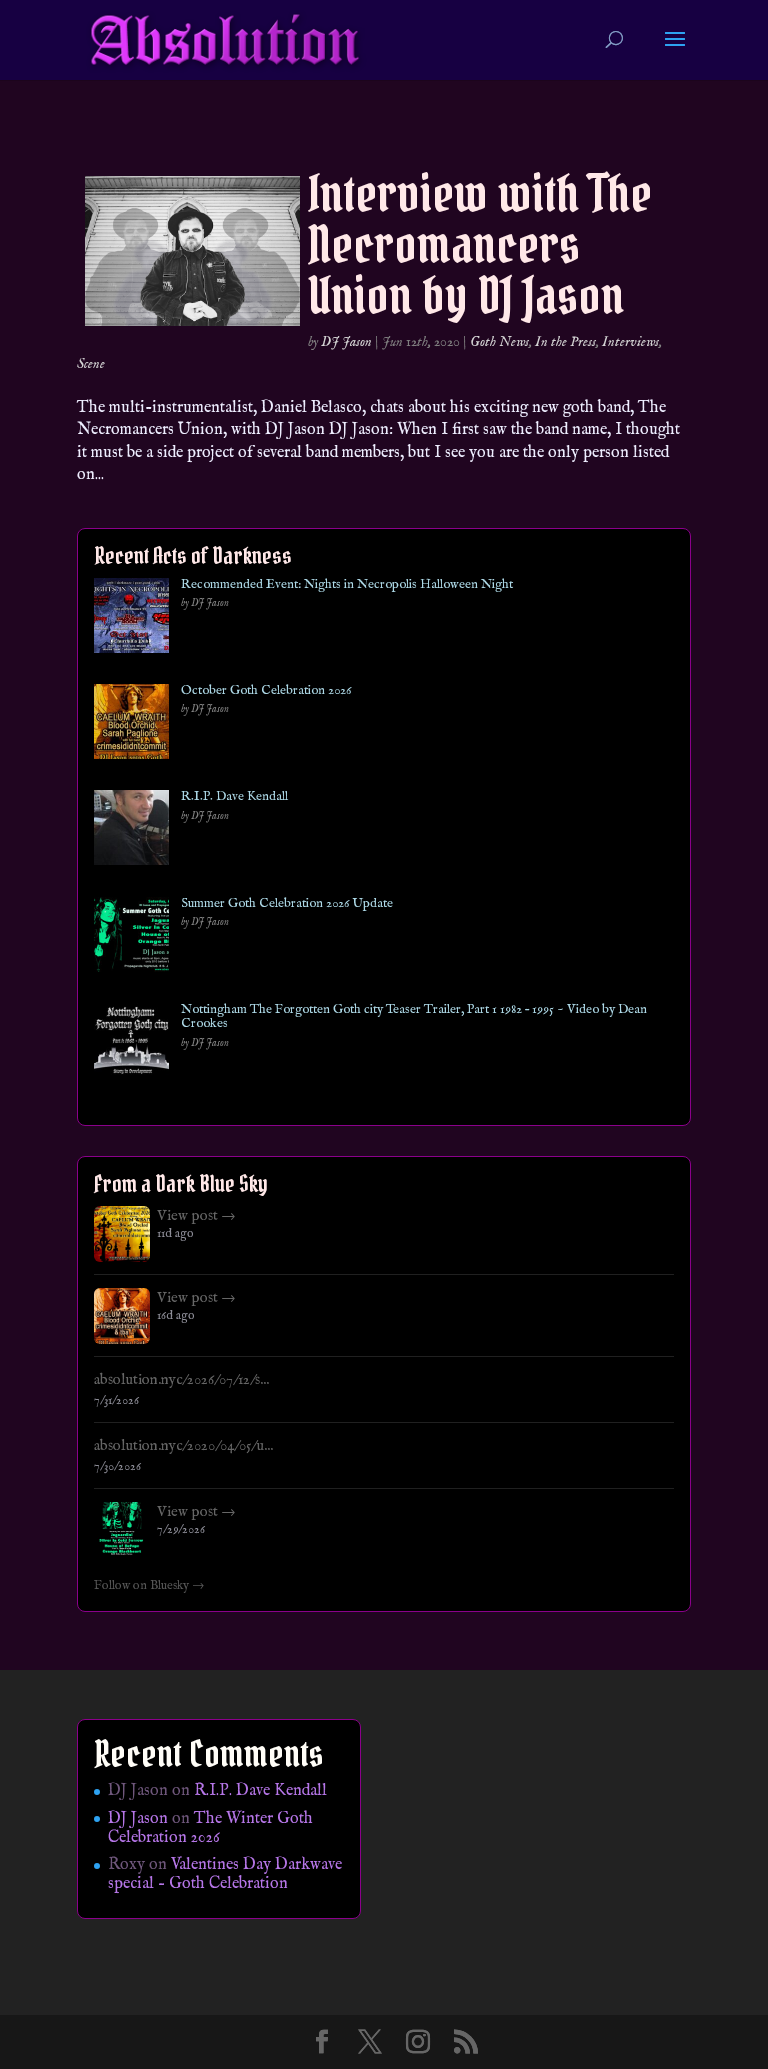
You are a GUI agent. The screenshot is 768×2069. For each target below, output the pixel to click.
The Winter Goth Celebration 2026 (210, 1828)
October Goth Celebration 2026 (266, 691)
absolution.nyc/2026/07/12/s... (181, 1380)
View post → (196, 1216)
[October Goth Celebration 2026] (131, 725)
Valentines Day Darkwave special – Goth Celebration (225, 1874)
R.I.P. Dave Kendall (234, 797)
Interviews (630, 342)
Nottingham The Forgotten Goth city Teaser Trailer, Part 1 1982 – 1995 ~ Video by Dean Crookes (414, 1017)
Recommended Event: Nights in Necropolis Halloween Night (347, 585)
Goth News (499, 342)
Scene (91, 364)
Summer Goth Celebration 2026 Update (287, 904)
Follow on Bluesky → (149, 1586)
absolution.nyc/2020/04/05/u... (183, 1446)
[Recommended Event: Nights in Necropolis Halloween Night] (131, 619)
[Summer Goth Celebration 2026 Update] (131, 938)
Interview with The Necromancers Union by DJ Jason (480, 244)
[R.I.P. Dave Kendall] (131, 831)
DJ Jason (346, 342)
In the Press (565, 342)
